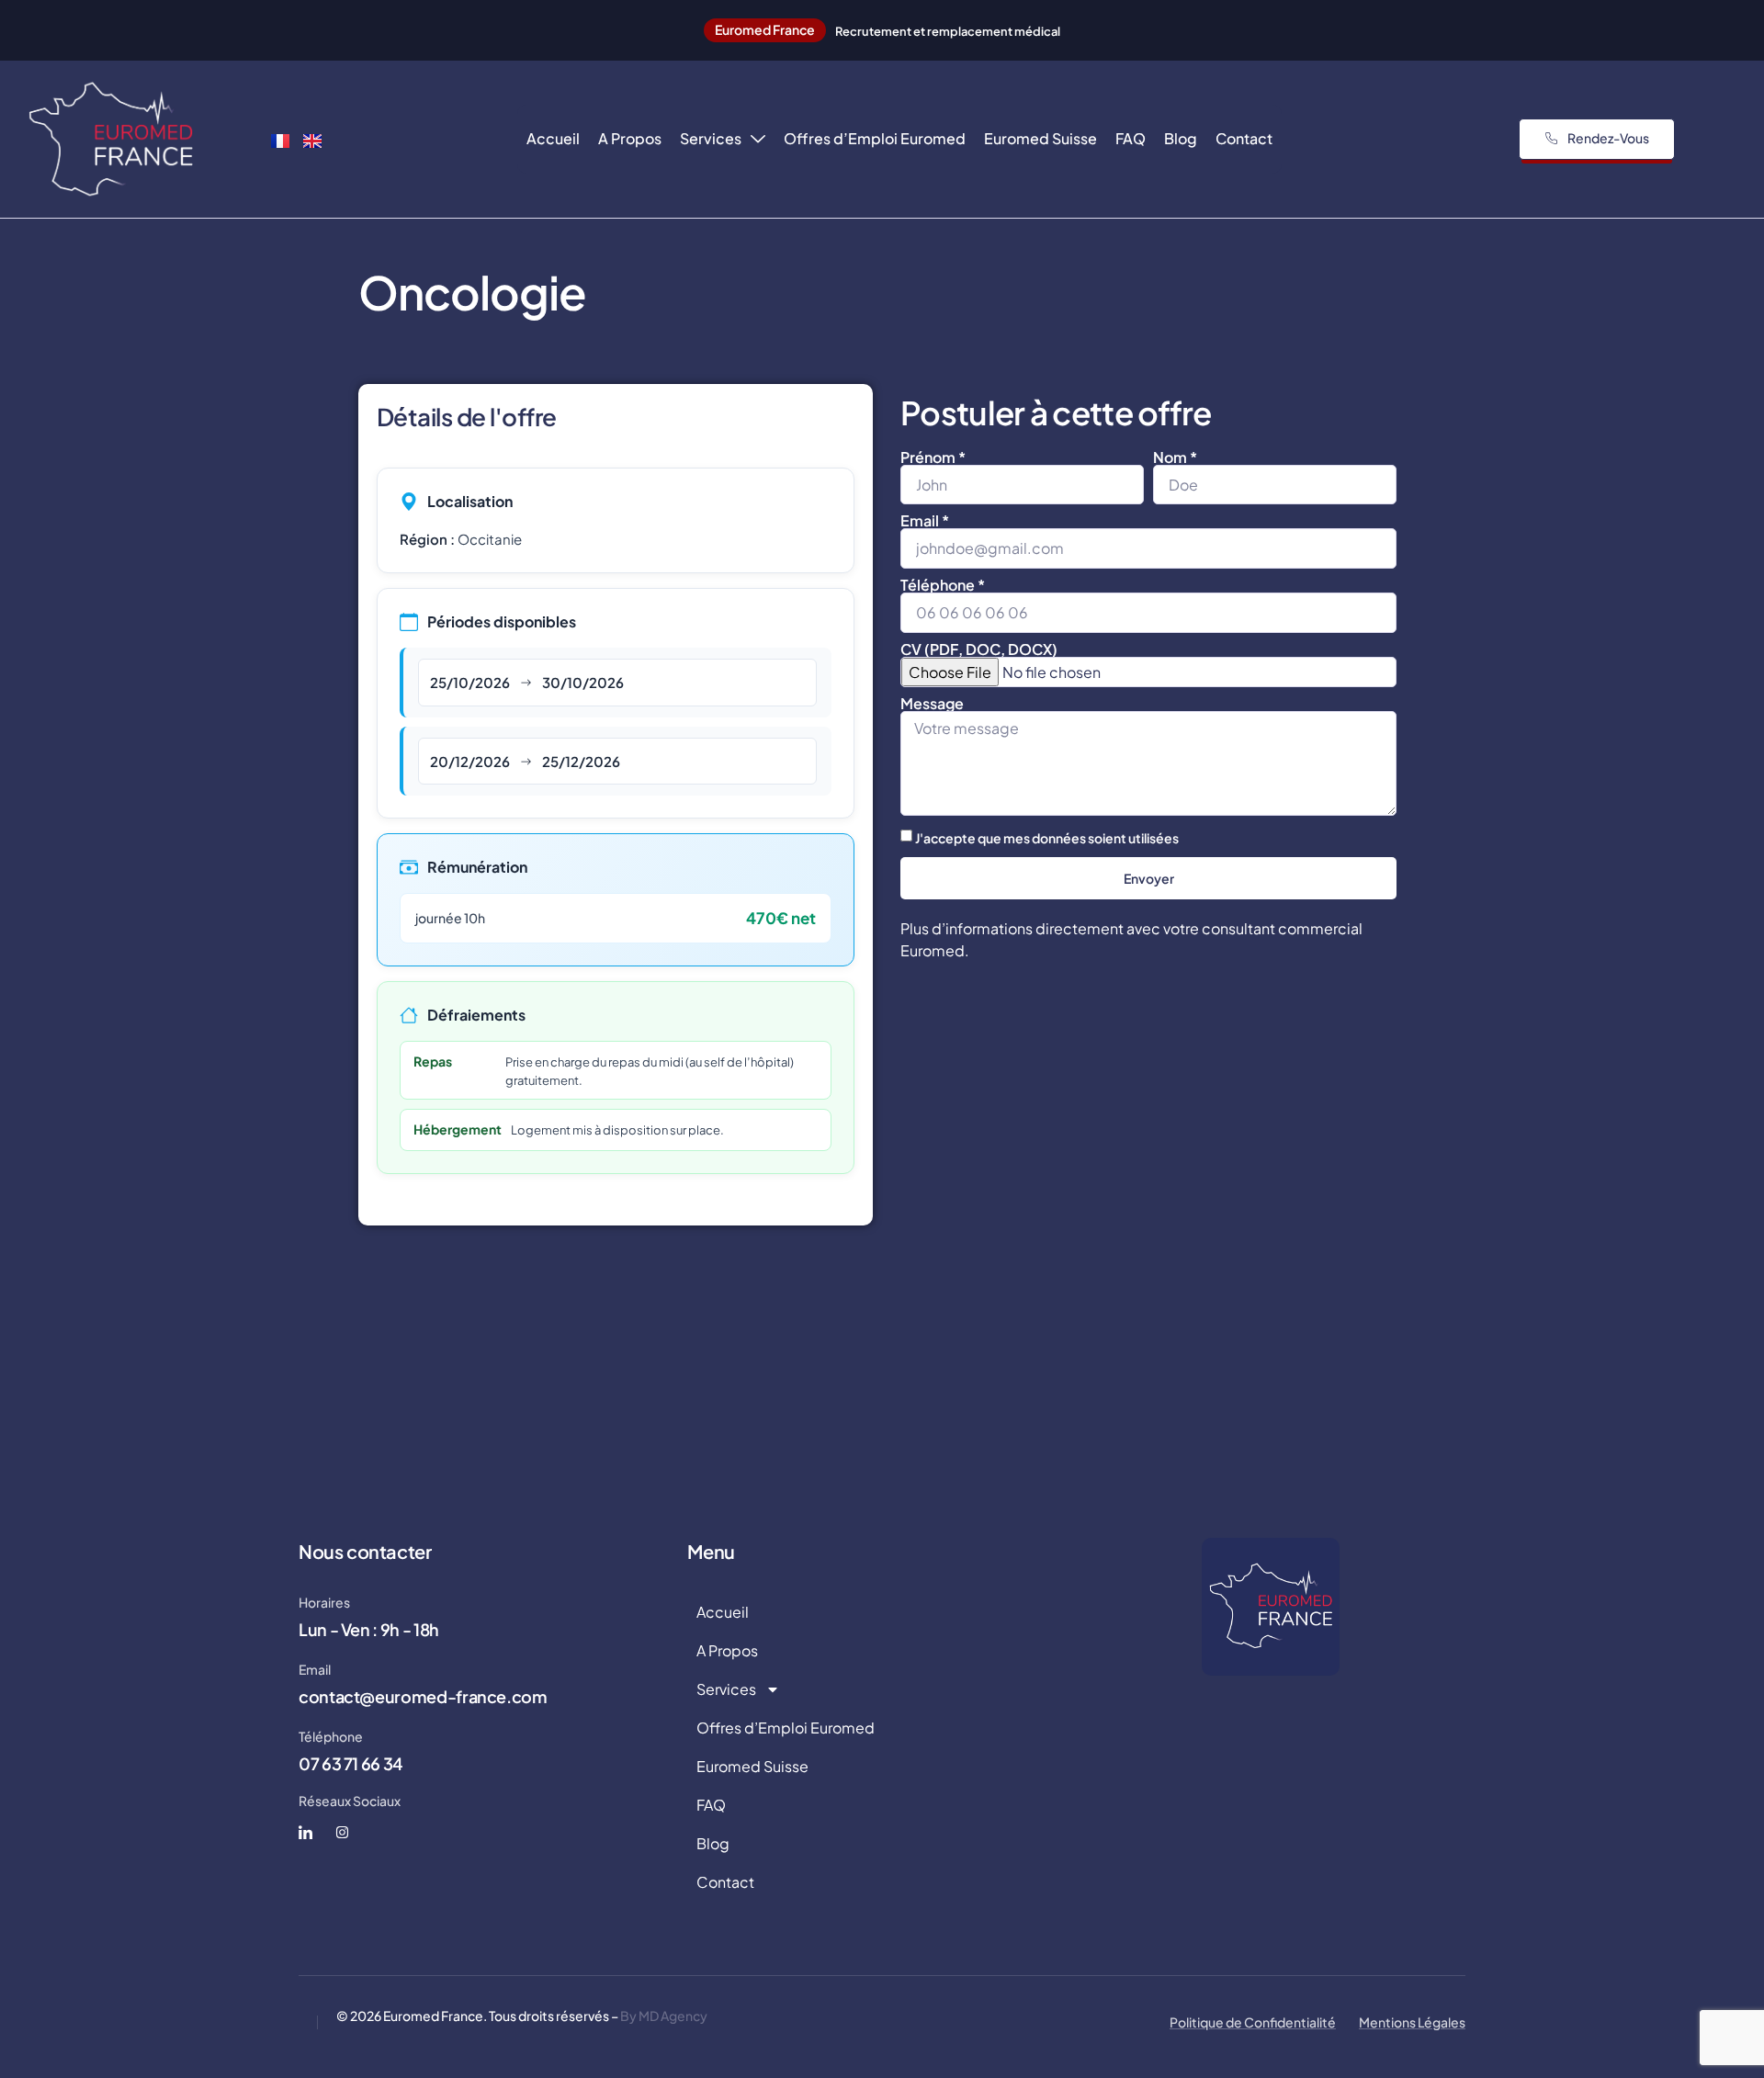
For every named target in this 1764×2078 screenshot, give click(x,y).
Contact (1244, 138)
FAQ (1131, 138)
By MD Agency (664, 2016)
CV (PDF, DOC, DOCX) (979, 649)
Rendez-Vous (1608, 138)
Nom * (1175, 457)
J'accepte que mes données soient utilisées (1047, 838)
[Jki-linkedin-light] (305, 1832)
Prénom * (933, 457)
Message (932, 704)
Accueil (553, 138)
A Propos (630, 138)
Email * (925, 521)
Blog (1181, 138)
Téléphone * (943, 585)
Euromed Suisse (1040, 138)
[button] (765, 30)
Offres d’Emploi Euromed (875, 138)
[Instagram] (342, 1832)
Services (711, 138)
